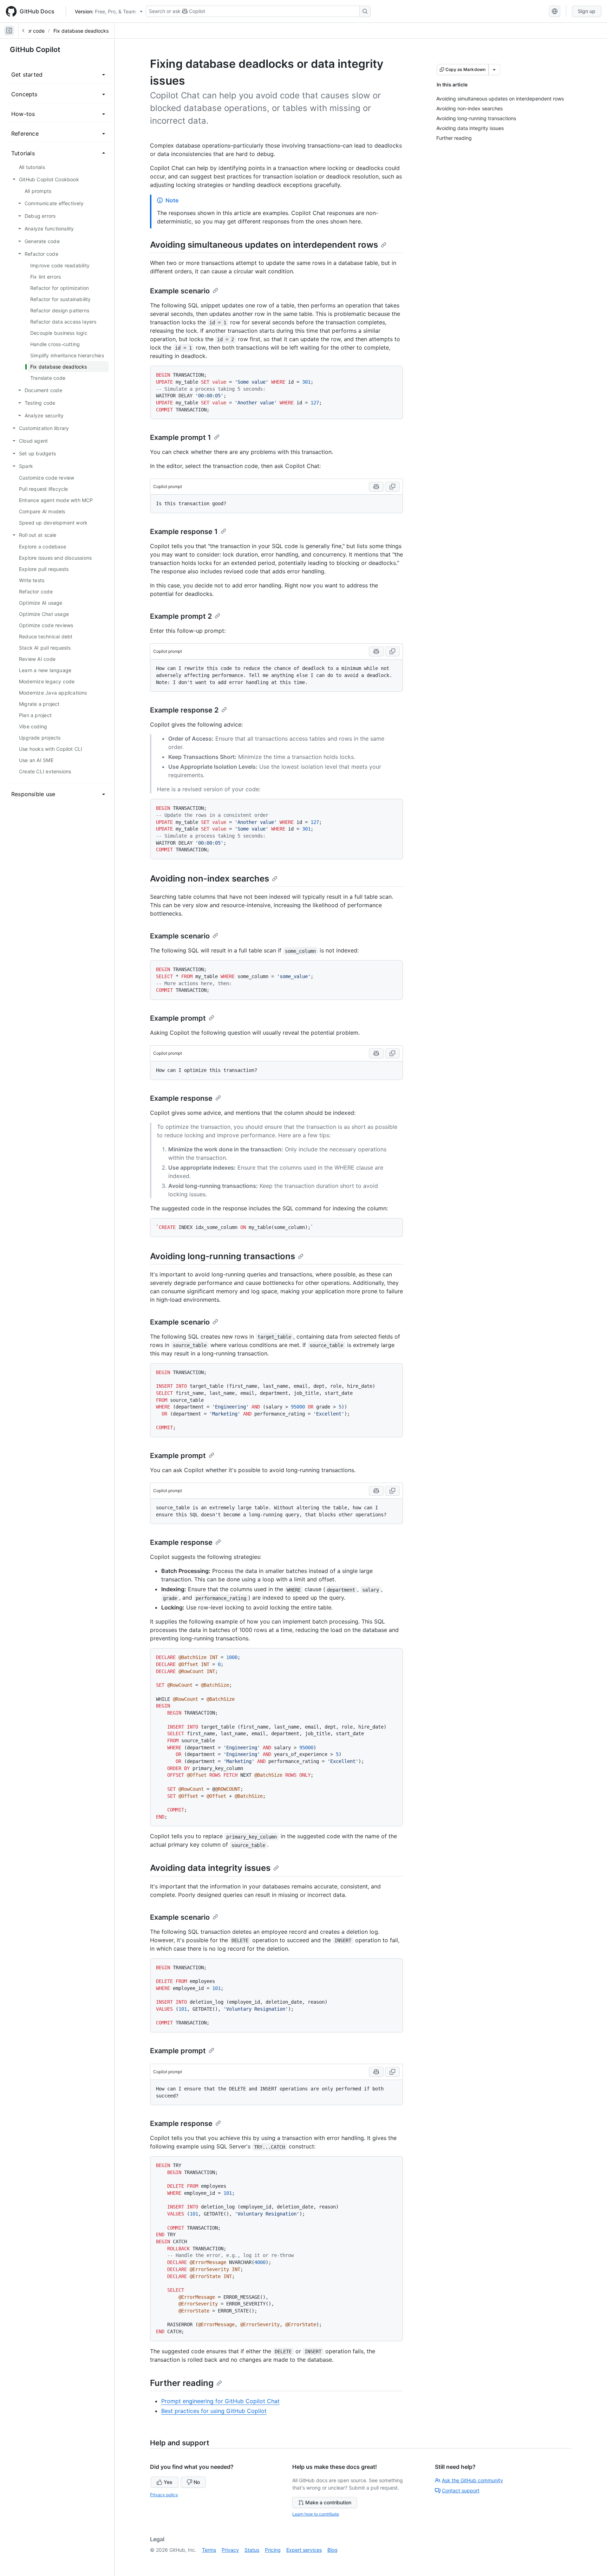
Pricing (273, 2550)
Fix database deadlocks (81, 31)
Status (252, 2550)
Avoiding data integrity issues (210, 1868)
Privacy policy (164, 2495)
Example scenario (180, 291)
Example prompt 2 (181, 616)
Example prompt (178, 1018)
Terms (209, 2550)
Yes (168, 2482)
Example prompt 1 (181, 437)
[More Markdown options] (494, 70)
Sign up (587, 11)
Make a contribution (328, 2502)
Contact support (461, 2490)
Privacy (230, 2550)
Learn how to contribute (316, 2514)
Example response (181, 1098)
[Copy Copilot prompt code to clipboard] (392, 487)
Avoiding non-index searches (210, 879)
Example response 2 (184, 710)
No (197, 2482)
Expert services (304, 2550)
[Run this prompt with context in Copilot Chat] (376, 487)
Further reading (182, 2383)
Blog (332, 2550)
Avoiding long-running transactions (223, 1256)
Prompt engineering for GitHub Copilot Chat (220, 2401)
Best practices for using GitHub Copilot (214, 2411)
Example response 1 (184, 532)
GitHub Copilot (35, 50)
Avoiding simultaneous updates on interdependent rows (264, 245)
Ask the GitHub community (472, 2480)
